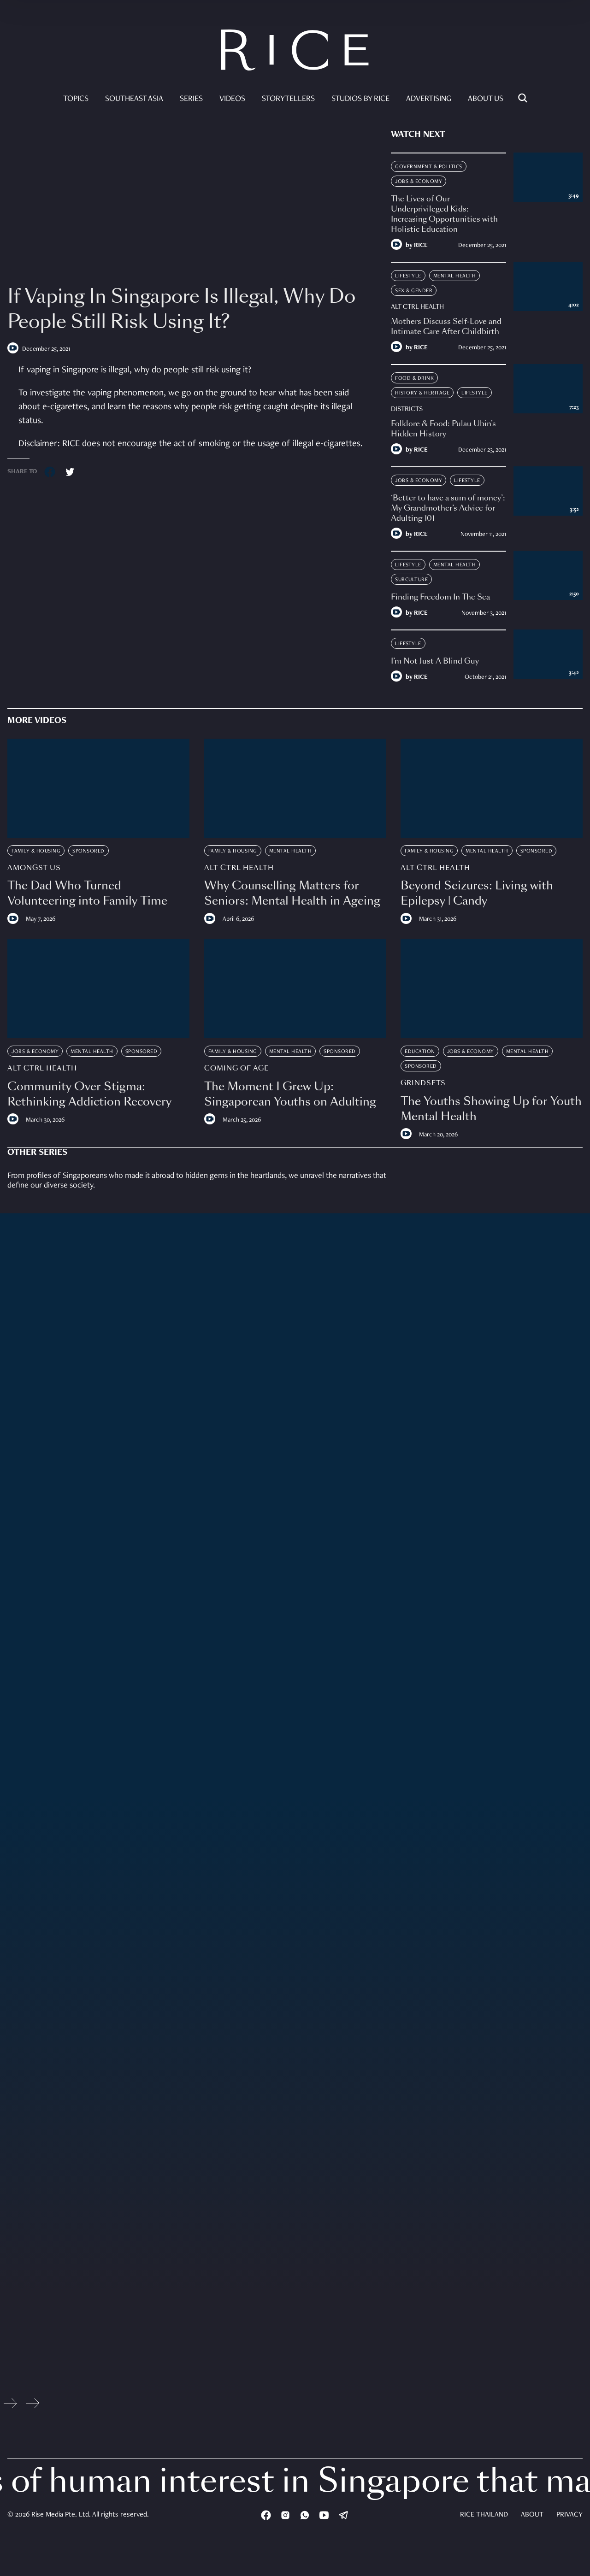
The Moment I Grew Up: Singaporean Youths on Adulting (290, 1094)
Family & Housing (36, 851)
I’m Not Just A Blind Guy (435, 661)
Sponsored (88, 851)
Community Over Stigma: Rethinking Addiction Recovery (89, 1094)
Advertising (429, 99)
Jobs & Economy (419, 182)
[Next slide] (33, 2405)
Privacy (569, 2515)
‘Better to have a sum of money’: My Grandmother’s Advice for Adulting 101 (448, 508)
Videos (232, 99)
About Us (486, 99)
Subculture (411, 580)
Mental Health (455, 276)
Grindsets (423, 1083)
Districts (407, 409)
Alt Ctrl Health (417, 307)
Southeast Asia (134, 99)
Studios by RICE (360, 99)
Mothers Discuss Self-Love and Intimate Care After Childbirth (446, 326)
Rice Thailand (484, 2515)
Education (420, 1052)
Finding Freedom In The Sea (440, 597)
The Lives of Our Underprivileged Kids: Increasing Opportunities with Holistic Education (444, 214)
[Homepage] (295, 52)
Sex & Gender (414, 291)
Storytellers (288, 99)
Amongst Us (34, 868)
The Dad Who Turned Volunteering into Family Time (87, 893)
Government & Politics (429, 167)
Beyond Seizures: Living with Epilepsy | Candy (477, 893)
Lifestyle (408, 276)
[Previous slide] (10, 2405)
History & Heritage (422, 393)
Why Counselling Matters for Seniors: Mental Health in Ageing (292, 893)
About (532, 2515)
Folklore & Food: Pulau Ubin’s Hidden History (443, 429)
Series (191, 99)
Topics (76, 99)
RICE (421, 246)
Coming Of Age (236, 1068)
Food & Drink (414, 378)
